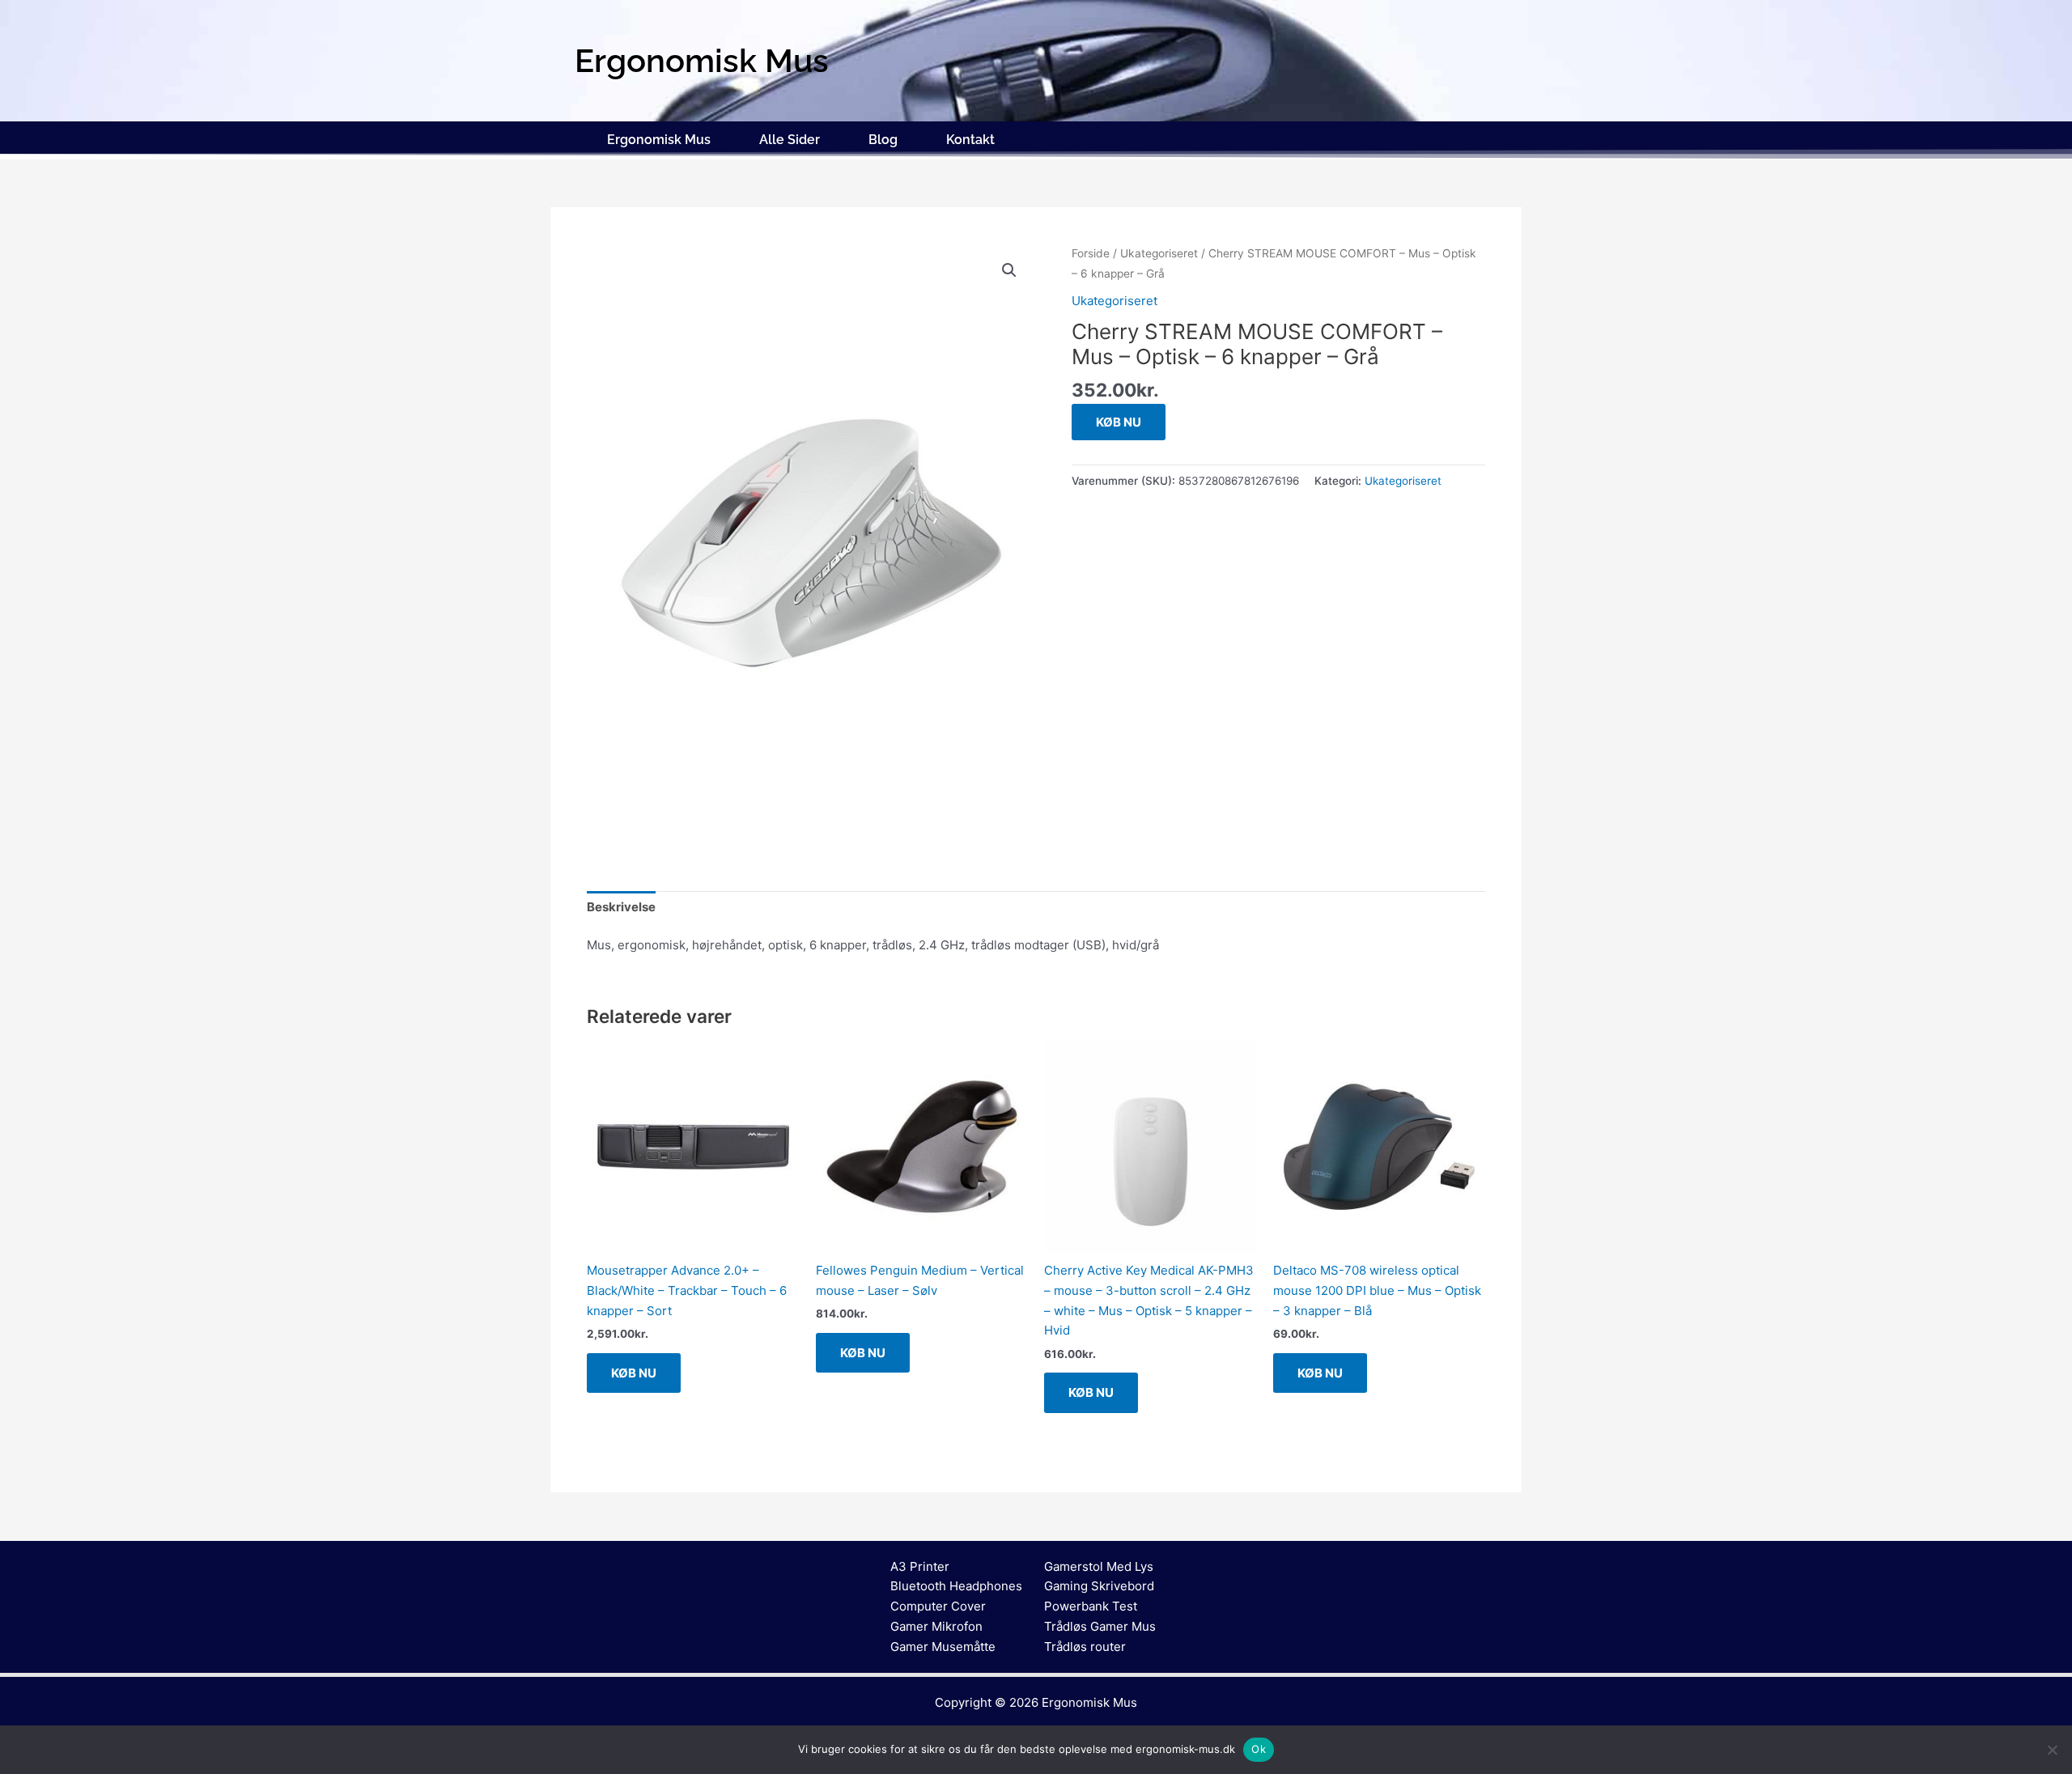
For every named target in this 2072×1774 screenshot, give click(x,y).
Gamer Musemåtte (943, 1647)
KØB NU (1119, 422)
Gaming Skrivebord (1099, 1586)
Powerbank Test (1091, 1606)
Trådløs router (1085, 1647)
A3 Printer (920, 1566)
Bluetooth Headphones (956, 1586)
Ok (1259, 1749)
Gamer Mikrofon (936, 1626)
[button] (1009, 270)
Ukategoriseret (1159, 253)
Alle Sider (790, 140)
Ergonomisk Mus (659, 140)
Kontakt (970, 140)
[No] (2052, 1750)
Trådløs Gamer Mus (1100, 1626)
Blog (883, 140)
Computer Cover (938, 1606)
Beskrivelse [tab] (621, 907)
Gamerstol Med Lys (1099, 1566)
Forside (1091, 253)
